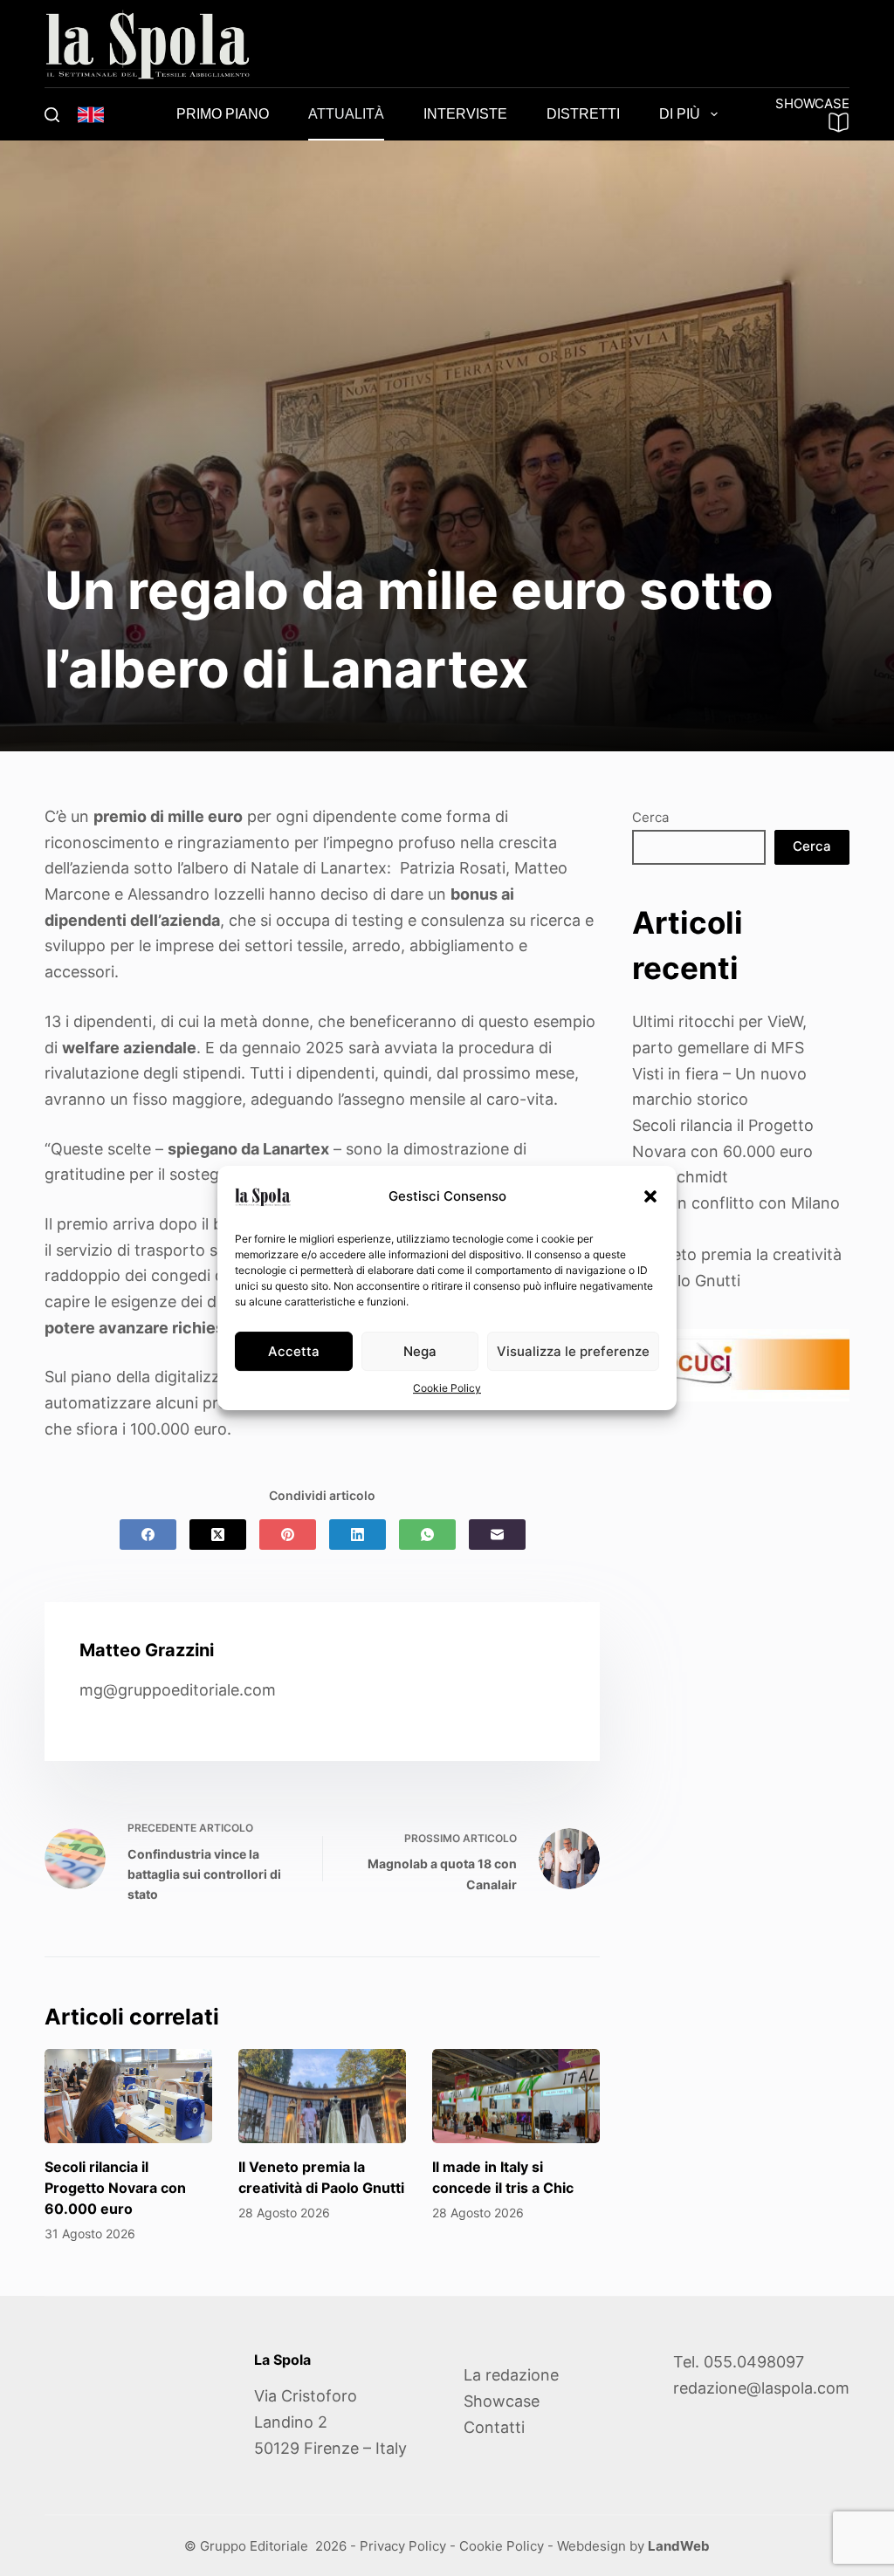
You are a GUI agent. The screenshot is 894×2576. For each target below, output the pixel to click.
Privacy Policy (403, 2546)
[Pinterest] (288, 1535)
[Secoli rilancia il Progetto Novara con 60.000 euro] (128, 2096)
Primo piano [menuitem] (223, 114)
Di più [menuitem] (680, 114)
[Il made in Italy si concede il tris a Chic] (516, 2096)
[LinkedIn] (358, 1535)
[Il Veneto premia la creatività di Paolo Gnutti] (322, 2096)
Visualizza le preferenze (573, 1351)
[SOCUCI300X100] (741, 1363)
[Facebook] (148, 1535)
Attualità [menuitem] (346, 114)
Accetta (294, 1351)
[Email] (497, 1535)
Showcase (502, 2401)
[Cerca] (52, 115)
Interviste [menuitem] (465, 114)
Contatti (494, 2427)
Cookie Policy (447, 1388)
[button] (650, 1196)
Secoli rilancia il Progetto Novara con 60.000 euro (115, 2188)
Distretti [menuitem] (583, 114)
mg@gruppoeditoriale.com (178, 1690)
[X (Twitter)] (218, 1535)
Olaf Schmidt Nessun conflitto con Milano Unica (736, 1202)
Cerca (650, 817)
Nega (420, 1351)
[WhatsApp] (427, 1535)
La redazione (511, 2375)
